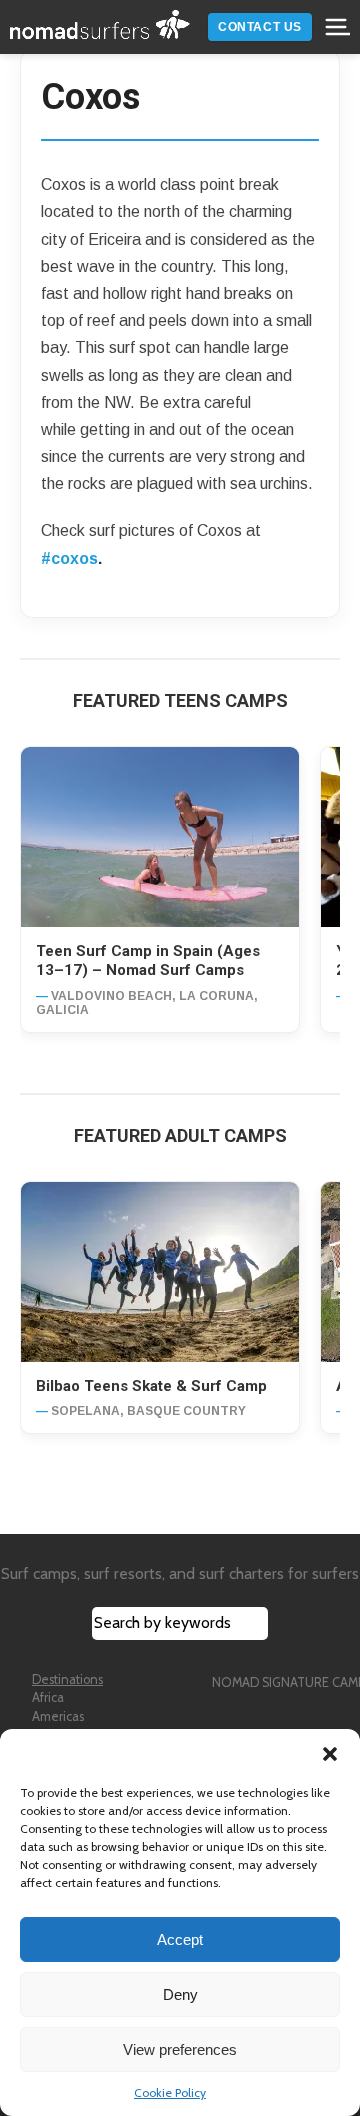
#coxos (69, 558)
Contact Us (260, 27)
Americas (58, 1716)
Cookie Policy (170, 2092)
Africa (48, 1697)
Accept (180, 1939)
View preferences (180, 2049)
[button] (330, 1754)
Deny (180, 1994)
